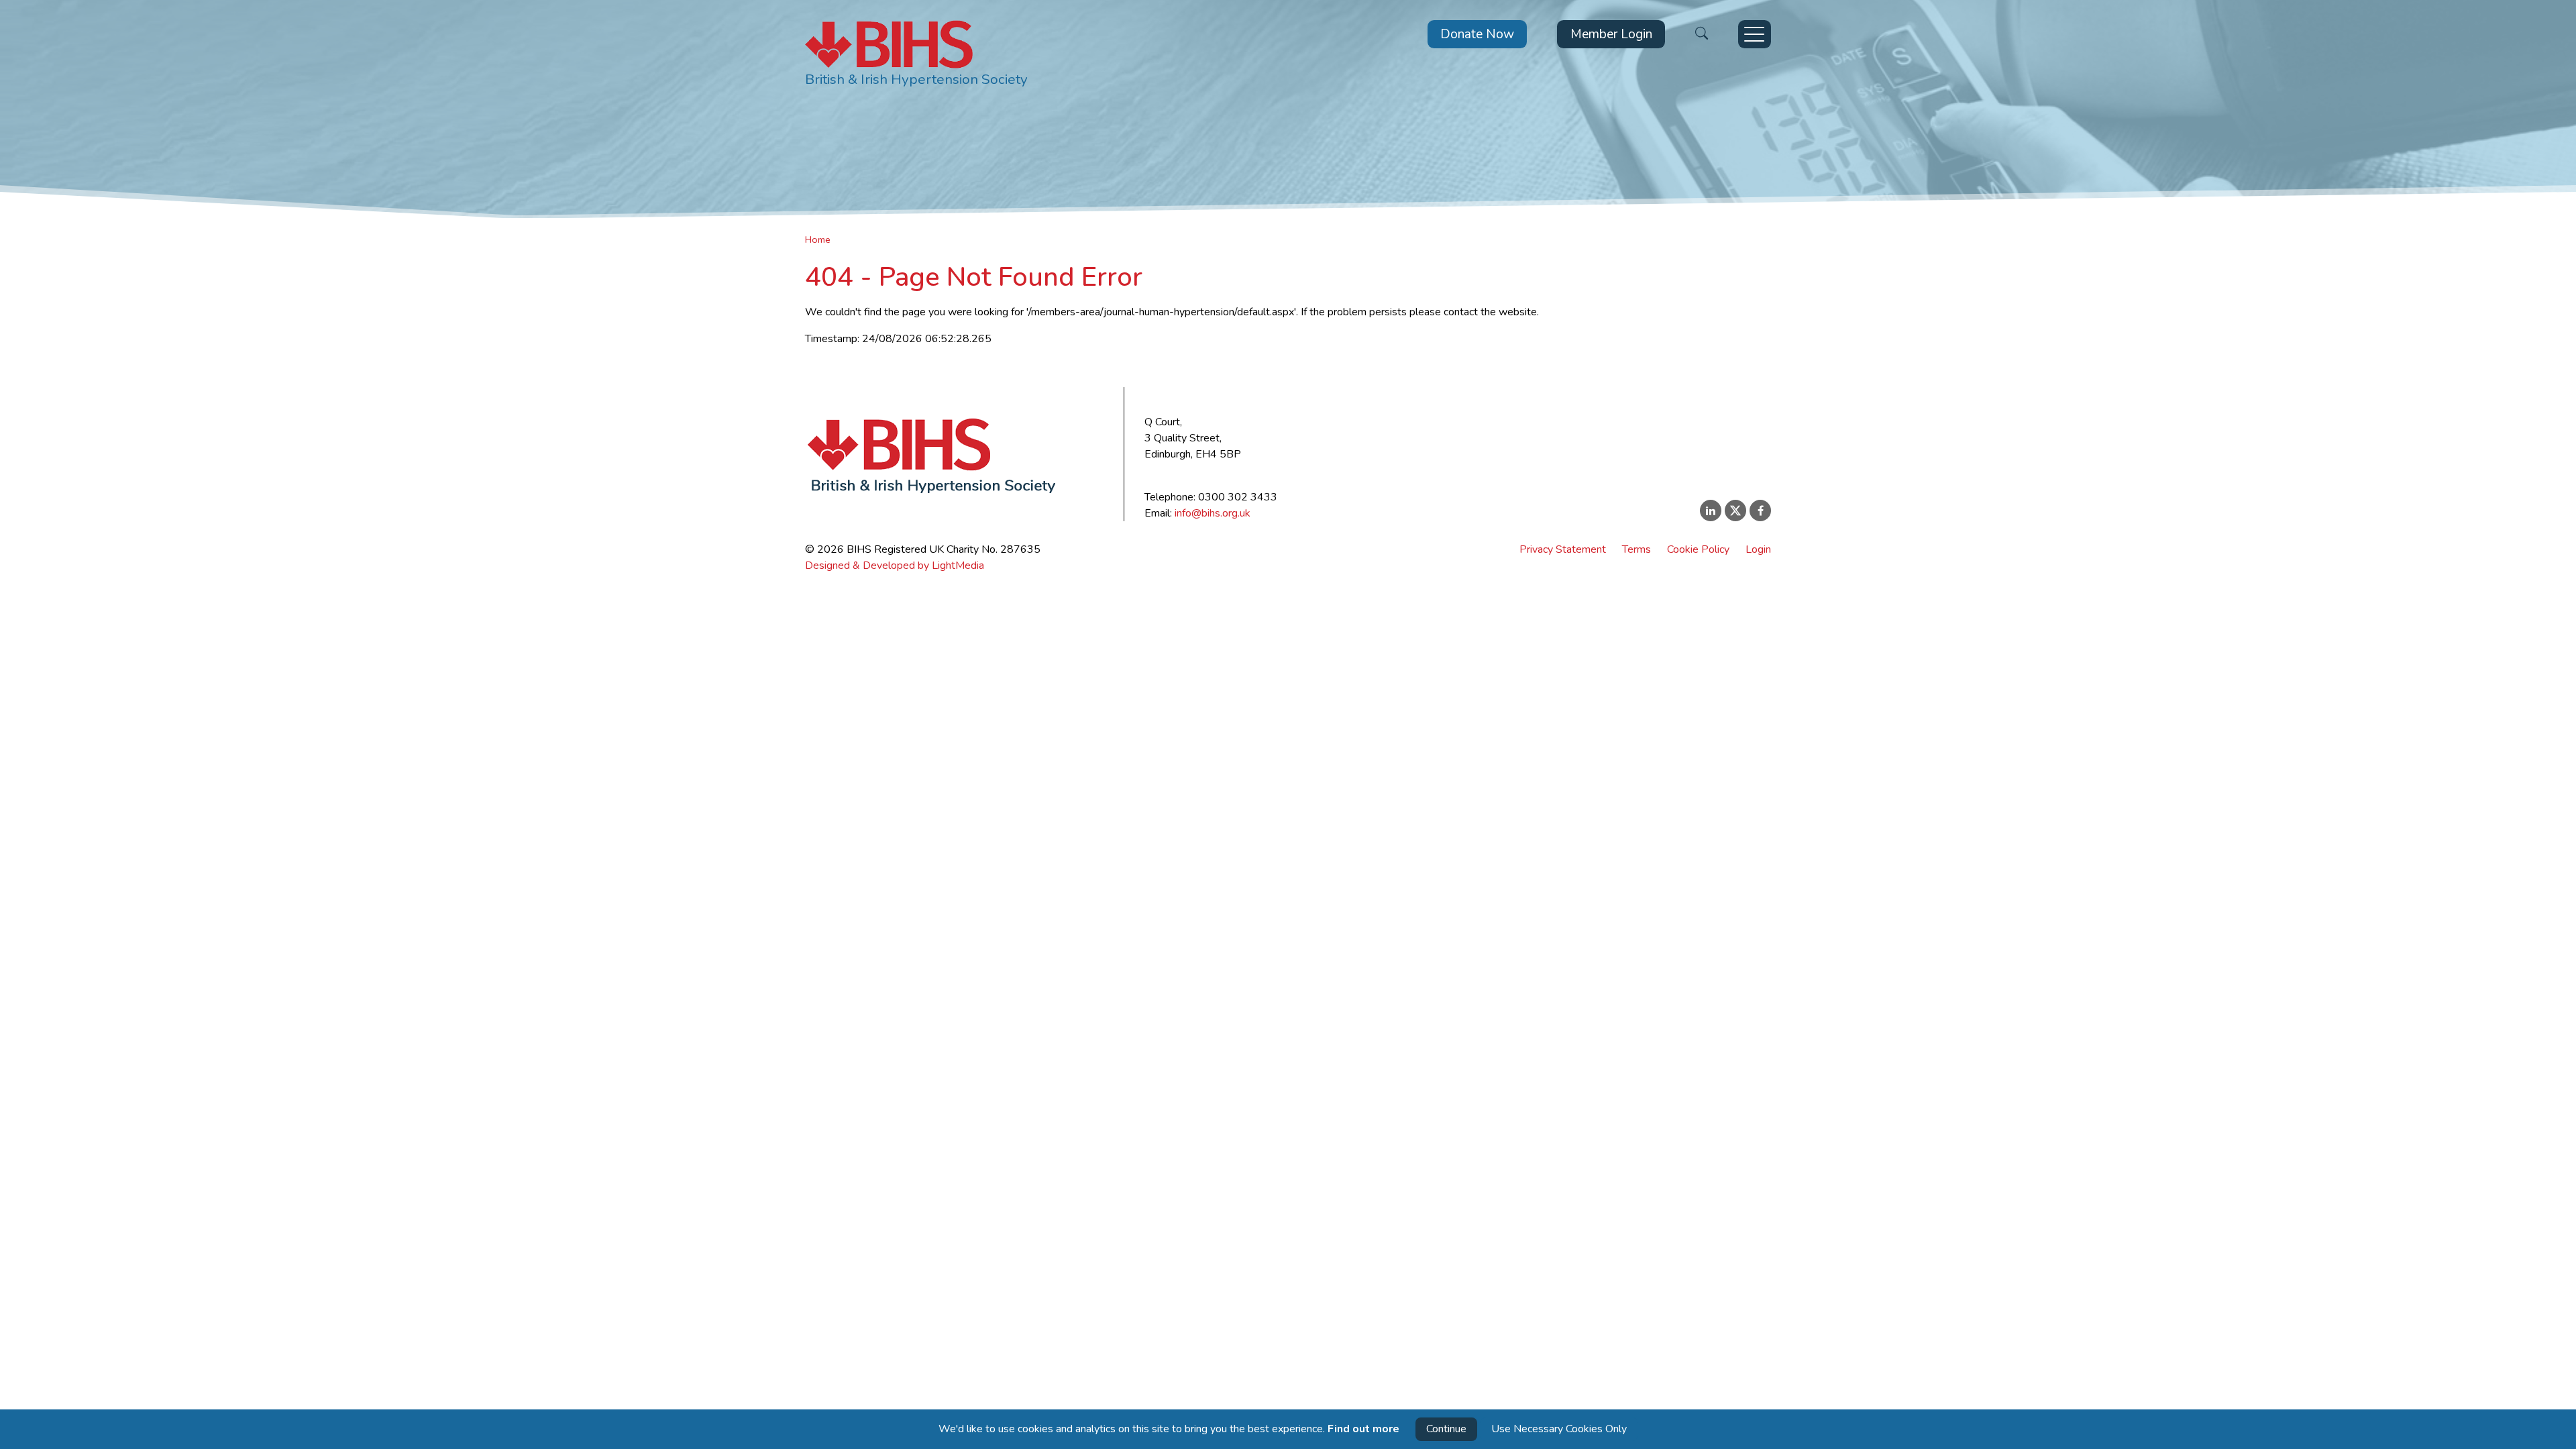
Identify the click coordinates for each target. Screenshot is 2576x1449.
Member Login (1611, 34)
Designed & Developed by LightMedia (895, 566)
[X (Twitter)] (1735, 511)
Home (818, 239)
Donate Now (1477, 34)
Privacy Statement (1563, 549)
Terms (1636, 549)
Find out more (1363, 1429)
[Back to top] (2552, 1436)
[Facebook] (1760, 511)
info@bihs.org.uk (1213, 513)
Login (1758, 549)
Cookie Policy (1698, 549)
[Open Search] (1702, 35)
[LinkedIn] (1711, 511)
